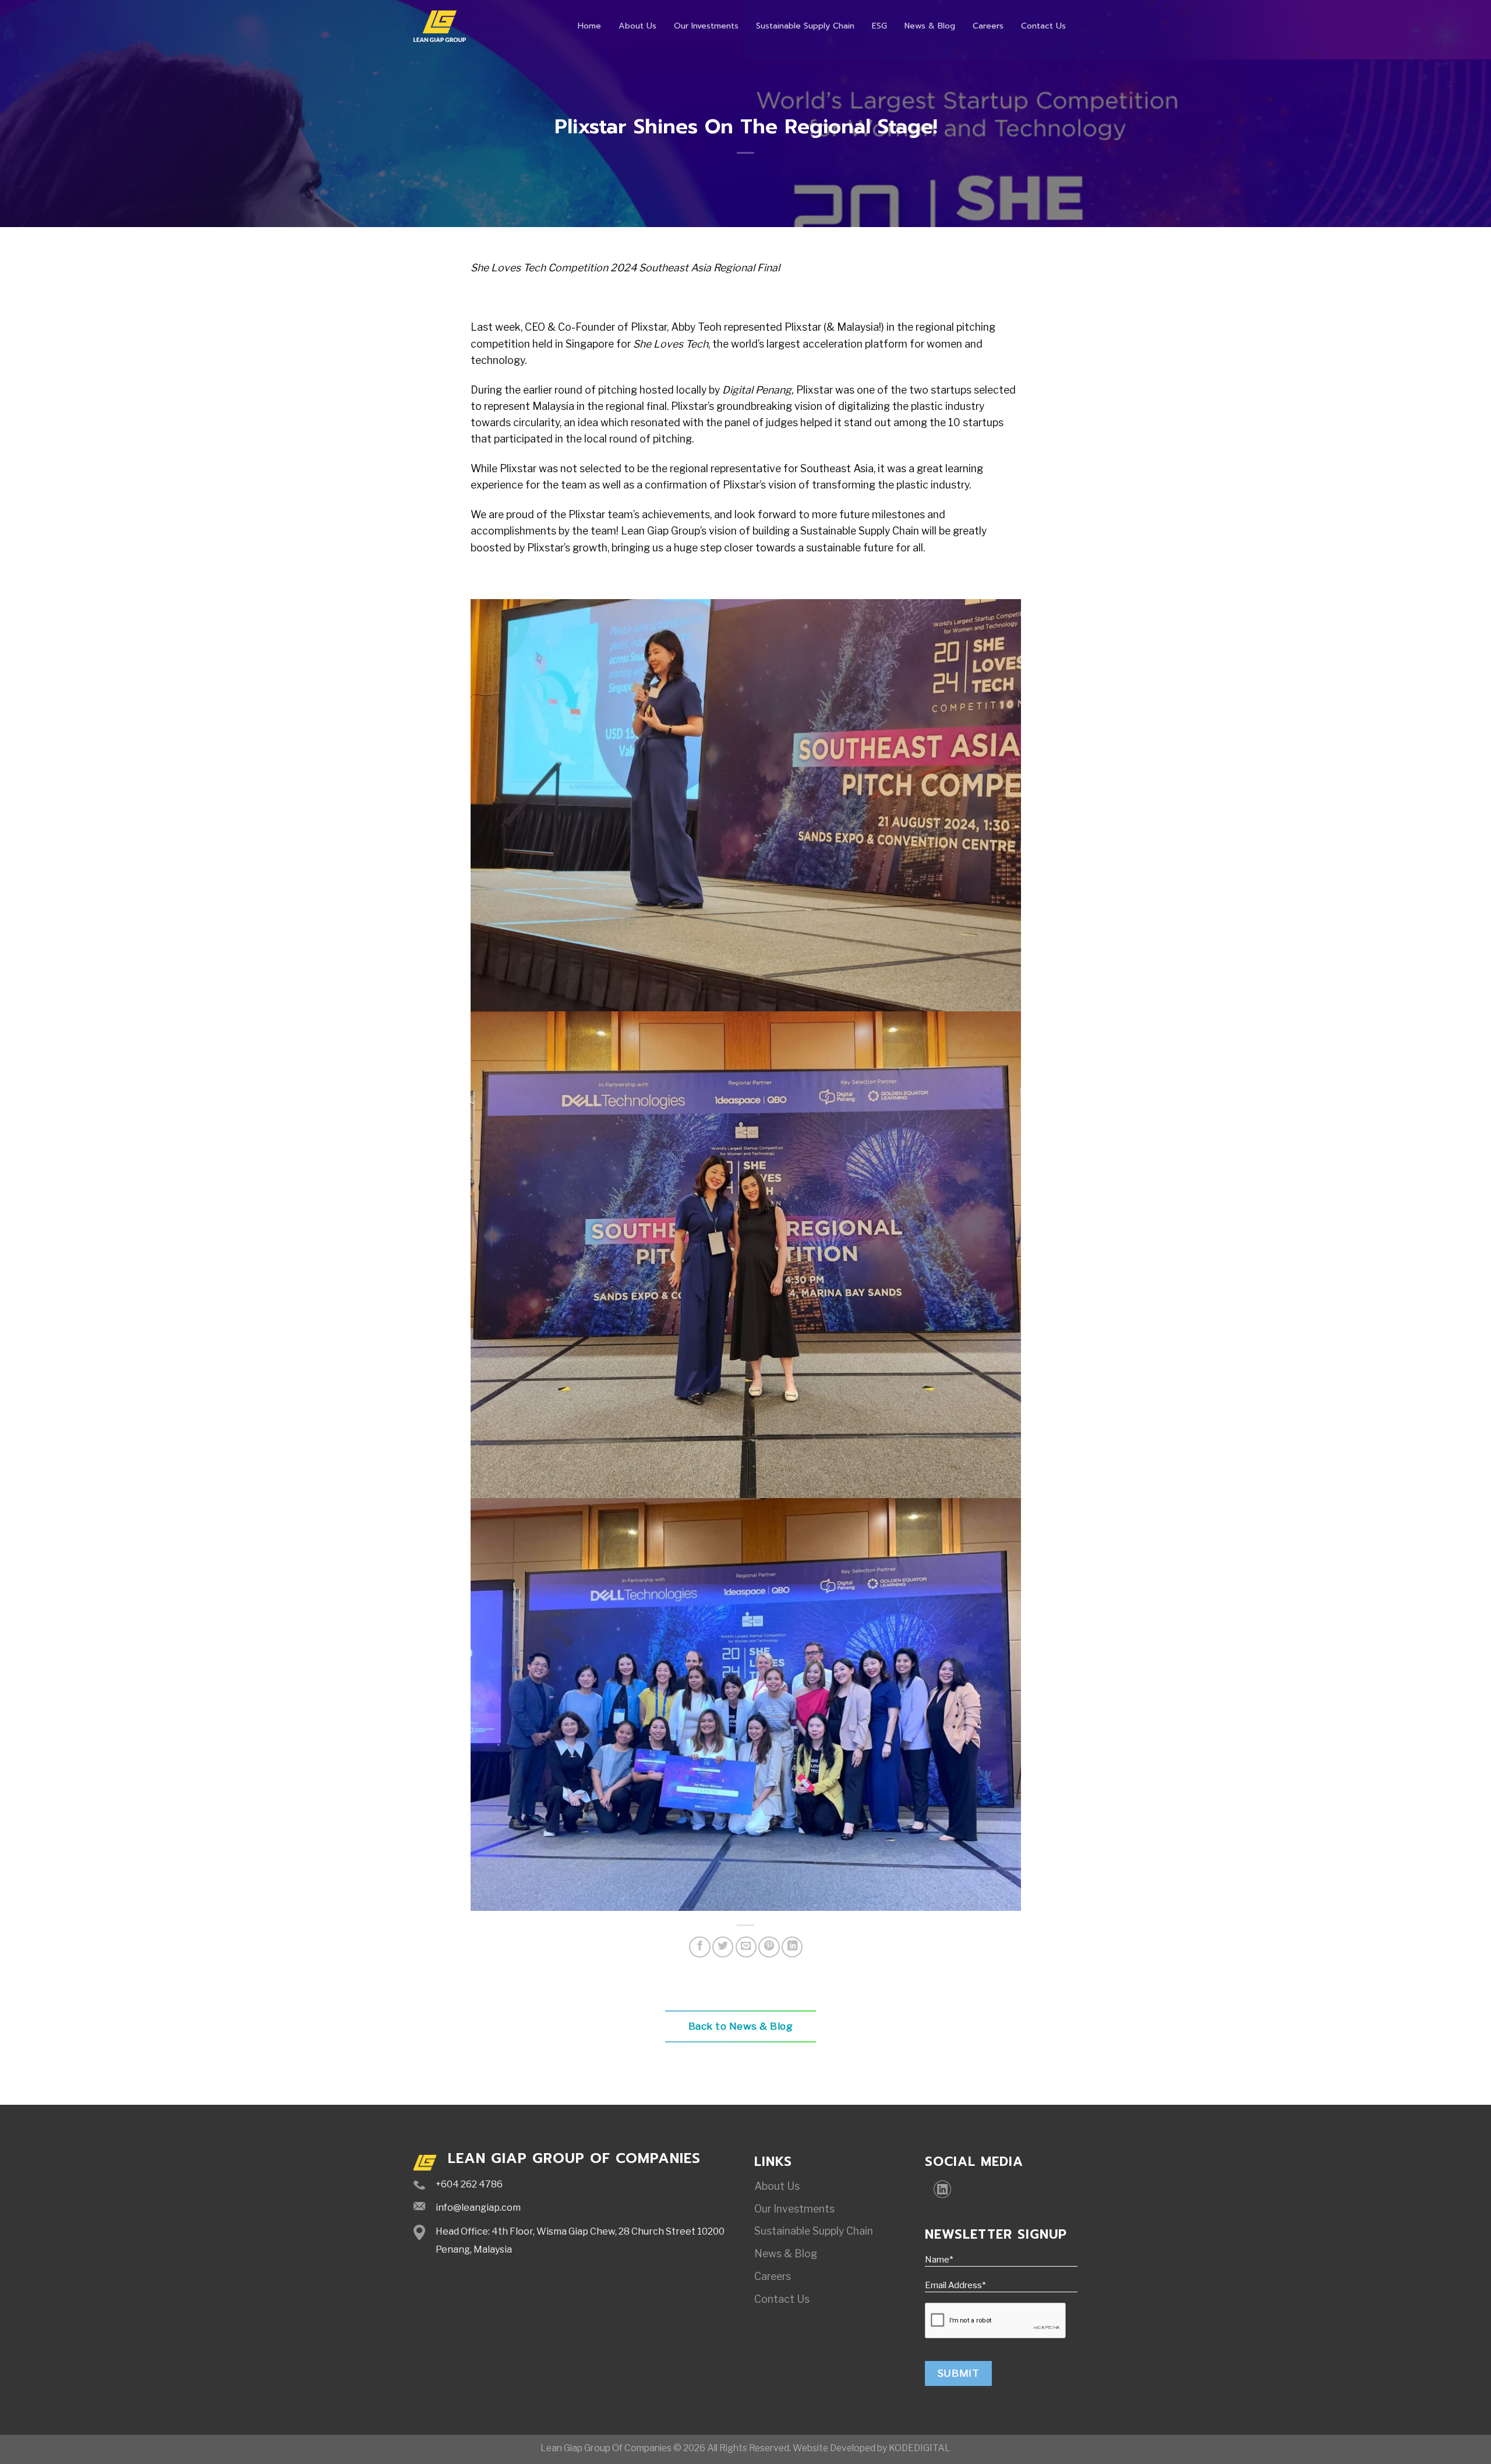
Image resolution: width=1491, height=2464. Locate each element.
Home (589, 26)
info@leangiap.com (478, 2208)
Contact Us (1043, 26)
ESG (879, 26)
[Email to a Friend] (746, 1947)
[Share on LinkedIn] (792, 1947)
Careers (988, 26)
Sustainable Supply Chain (805, 26)
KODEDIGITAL (920, 2448)
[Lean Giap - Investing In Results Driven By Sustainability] (440, 26)
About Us (637, 26)
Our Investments (706, 26)
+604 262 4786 (469, 2184)
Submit (958, 2373)
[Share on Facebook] (699, 1947)
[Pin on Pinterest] (769, 1947)
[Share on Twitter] (723, 1947)
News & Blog (930, 26)
